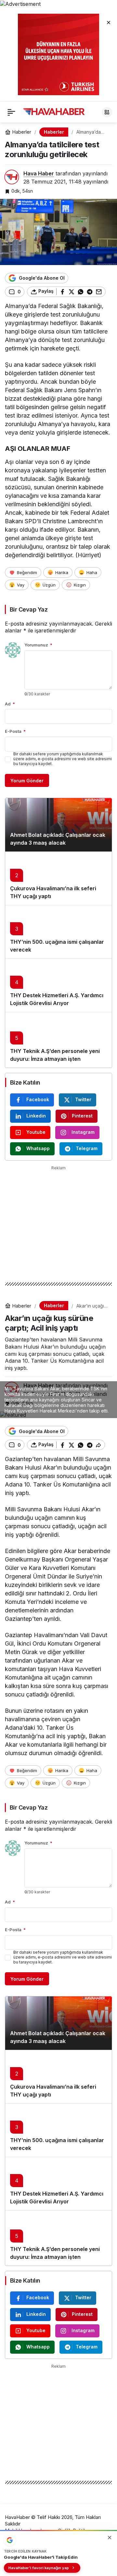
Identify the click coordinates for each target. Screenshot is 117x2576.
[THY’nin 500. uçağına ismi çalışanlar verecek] (58, 932)
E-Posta (15, 731)
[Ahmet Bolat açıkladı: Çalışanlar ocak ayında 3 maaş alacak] (58, 825)
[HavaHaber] (54, 111)
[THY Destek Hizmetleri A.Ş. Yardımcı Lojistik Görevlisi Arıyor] (58, 985)
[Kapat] (109, 22)
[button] (107, 112)
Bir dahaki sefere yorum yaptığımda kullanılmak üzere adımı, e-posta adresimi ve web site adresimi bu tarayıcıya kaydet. (63, 759)
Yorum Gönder (27, 781)
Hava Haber (39, 173)
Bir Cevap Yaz (29, 609)
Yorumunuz (38, 645)
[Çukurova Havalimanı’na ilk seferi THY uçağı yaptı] (58, 878)
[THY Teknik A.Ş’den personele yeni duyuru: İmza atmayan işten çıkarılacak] (58, 1040)
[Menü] (11, 112)
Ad (10, 704)
